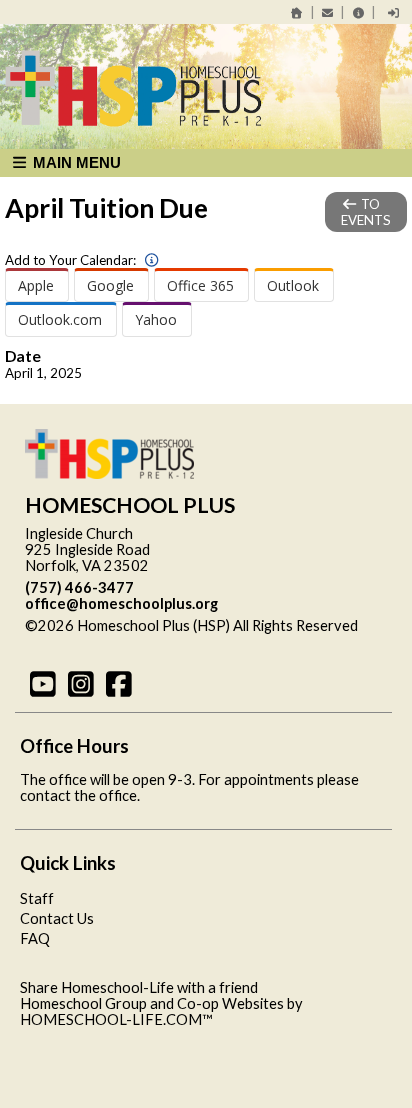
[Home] (297, 12)
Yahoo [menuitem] (156, 319)
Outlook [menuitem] (293, 285)
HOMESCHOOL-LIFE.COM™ (116, 1019)
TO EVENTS (366, 212)
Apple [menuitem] (36, 285)
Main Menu (75, 162)
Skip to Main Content (109, 641)
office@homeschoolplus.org (121, 603)
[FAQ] (358, 12)
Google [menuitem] (110, 285)
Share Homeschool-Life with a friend (139, 987)
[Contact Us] (328, 12)
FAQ (35, 938)
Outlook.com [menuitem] (60, 319)
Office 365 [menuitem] (200, 285)
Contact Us (57, 918)
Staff (37, 898)
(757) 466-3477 (79, 587)
